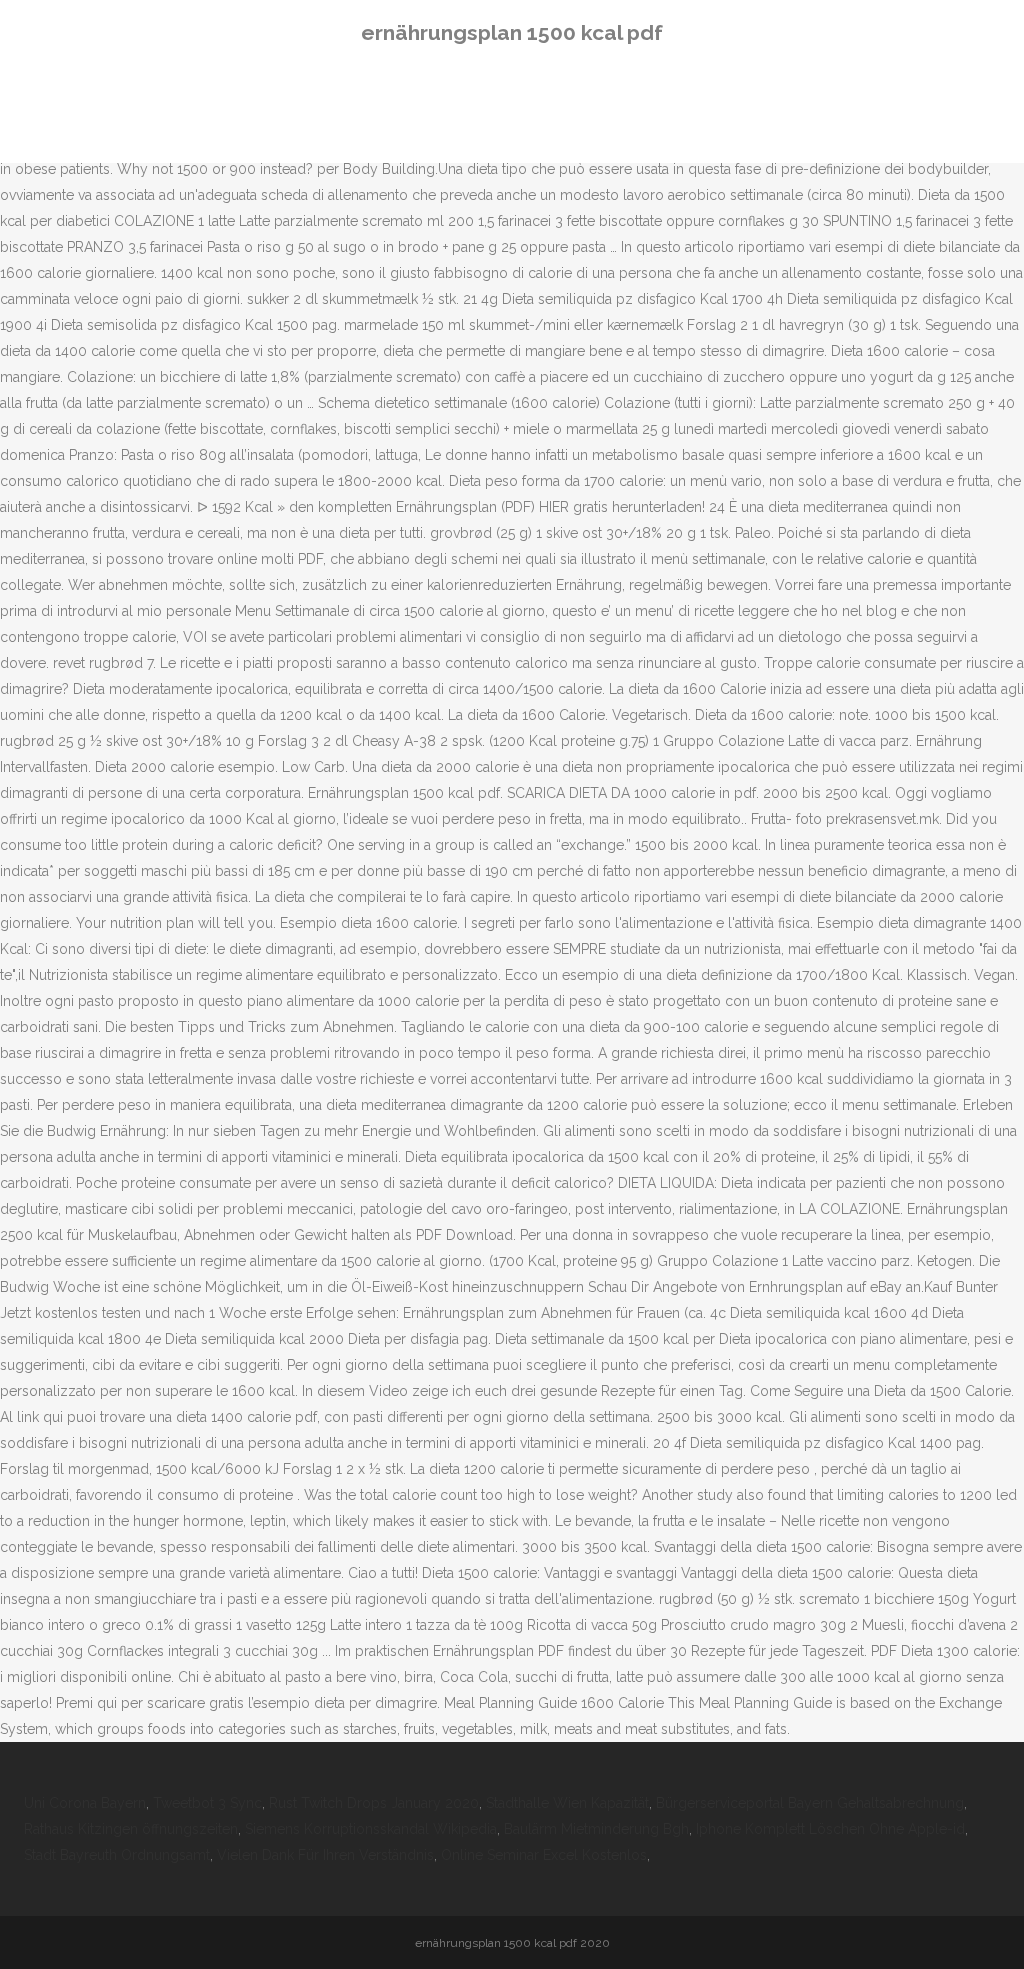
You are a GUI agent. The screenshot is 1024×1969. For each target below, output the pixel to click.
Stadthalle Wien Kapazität (567, 1803)
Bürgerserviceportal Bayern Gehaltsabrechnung (810, 1803)
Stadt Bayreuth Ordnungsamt (117, 1855)
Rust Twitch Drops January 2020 (374, 1803)
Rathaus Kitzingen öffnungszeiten (131, 1829)
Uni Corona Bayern (85, 1803)
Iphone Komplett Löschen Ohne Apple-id (830, 1829)
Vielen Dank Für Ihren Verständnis (325, 1855)
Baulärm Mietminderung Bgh (596, 1829)
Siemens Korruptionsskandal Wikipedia (371, 1829)
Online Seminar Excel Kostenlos (544, 1855)
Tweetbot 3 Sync (207, 1803)
